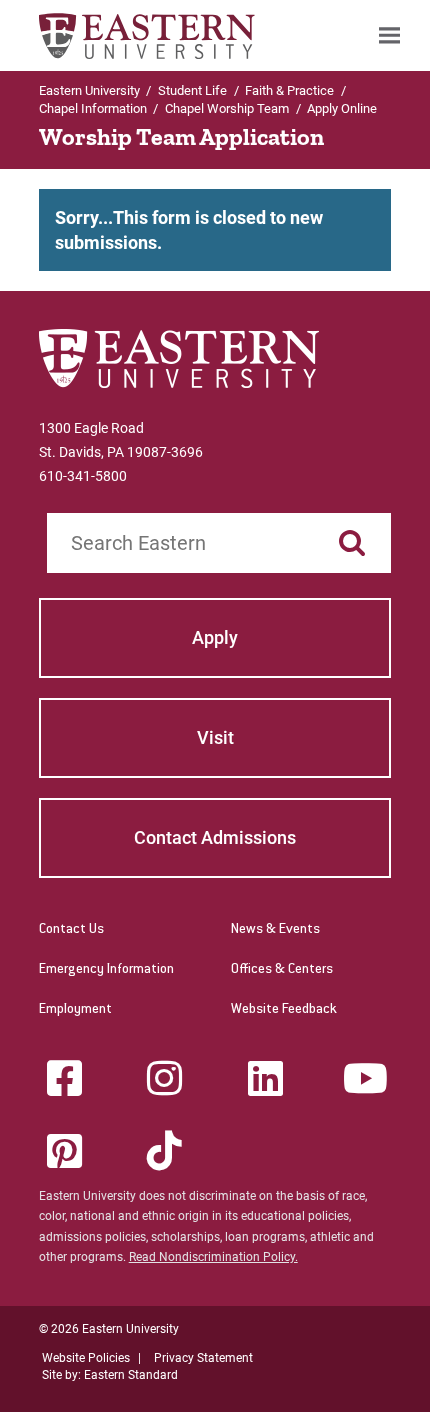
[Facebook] (64, 1078)
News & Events (275, 930)
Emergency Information (106, 970)
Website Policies (86, 1358)
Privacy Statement (203, 1358)
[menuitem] (389, 35)
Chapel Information (93, 108)
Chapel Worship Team (227, 108)
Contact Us (71, 930)
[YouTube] (366, 1078)
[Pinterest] (64, 1151)
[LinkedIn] (265, 1078)
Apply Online (342, 108)
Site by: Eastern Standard (110, 1375)
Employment (75, 1010)
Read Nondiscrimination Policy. (213, 1257)
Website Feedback (284, 1010)
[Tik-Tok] (165, 1151)
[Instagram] (165, 1078)
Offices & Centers (282, 970)
